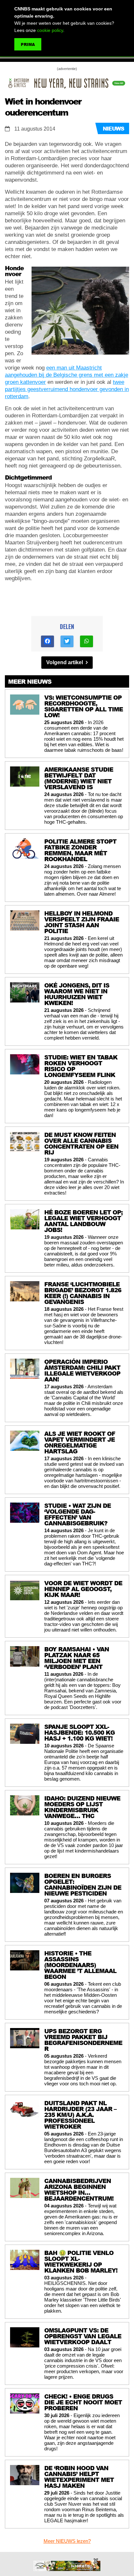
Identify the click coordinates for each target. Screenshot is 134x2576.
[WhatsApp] (87, 641)
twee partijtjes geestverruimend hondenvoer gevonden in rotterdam (67, 389)
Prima (28, 44)
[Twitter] (67, 641)
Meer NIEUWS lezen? (67, 2541)
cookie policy (50, 30)
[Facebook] (47, 641)
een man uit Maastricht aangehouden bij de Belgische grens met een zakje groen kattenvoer (67, 375)
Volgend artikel (65, 662)
